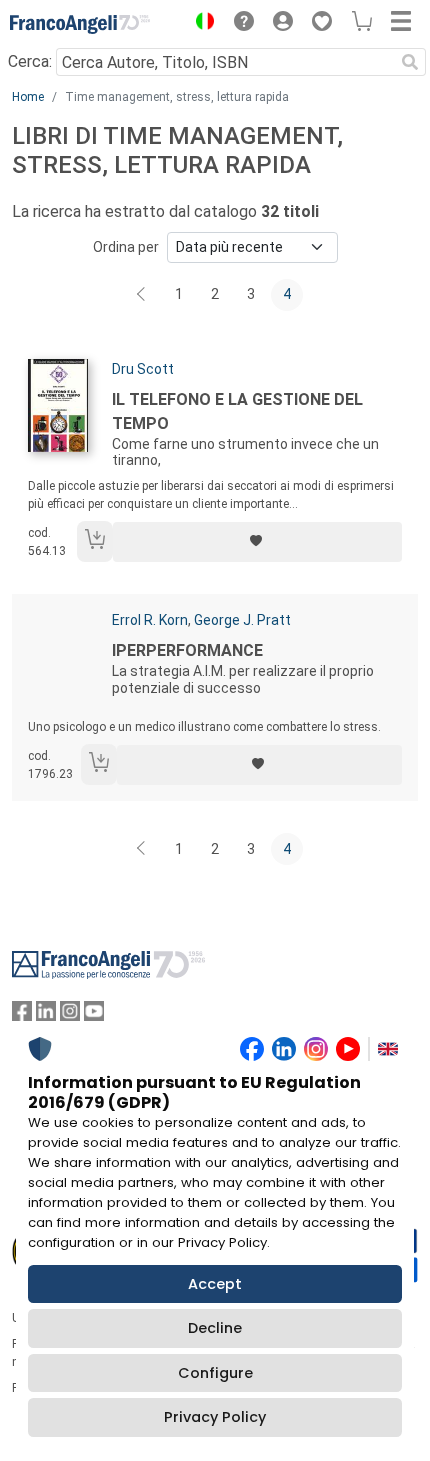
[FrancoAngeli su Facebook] (22, 1015)
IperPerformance (187, 650)
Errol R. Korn (150, 620)
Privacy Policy (215, 1417)
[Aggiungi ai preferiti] (257, 542)
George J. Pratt (242, 620)
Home (28, 97)
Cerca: (30, 61)
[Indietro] (143, 295)
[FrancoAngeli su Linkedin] (46, 1015)
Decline (215, 1328)
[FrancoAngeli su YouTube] (94, 1015)
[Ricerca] (410, 62)
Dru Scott (143, 369)
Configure (215, 1373)
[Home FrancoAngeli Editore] (80, 24)
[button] (200, 24)
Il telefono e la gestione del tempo (237, 411)
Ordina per (126, 247)
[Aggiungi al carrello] (95, 541)
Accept (215, 1284)
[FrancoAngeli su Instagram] (70, 1015)
